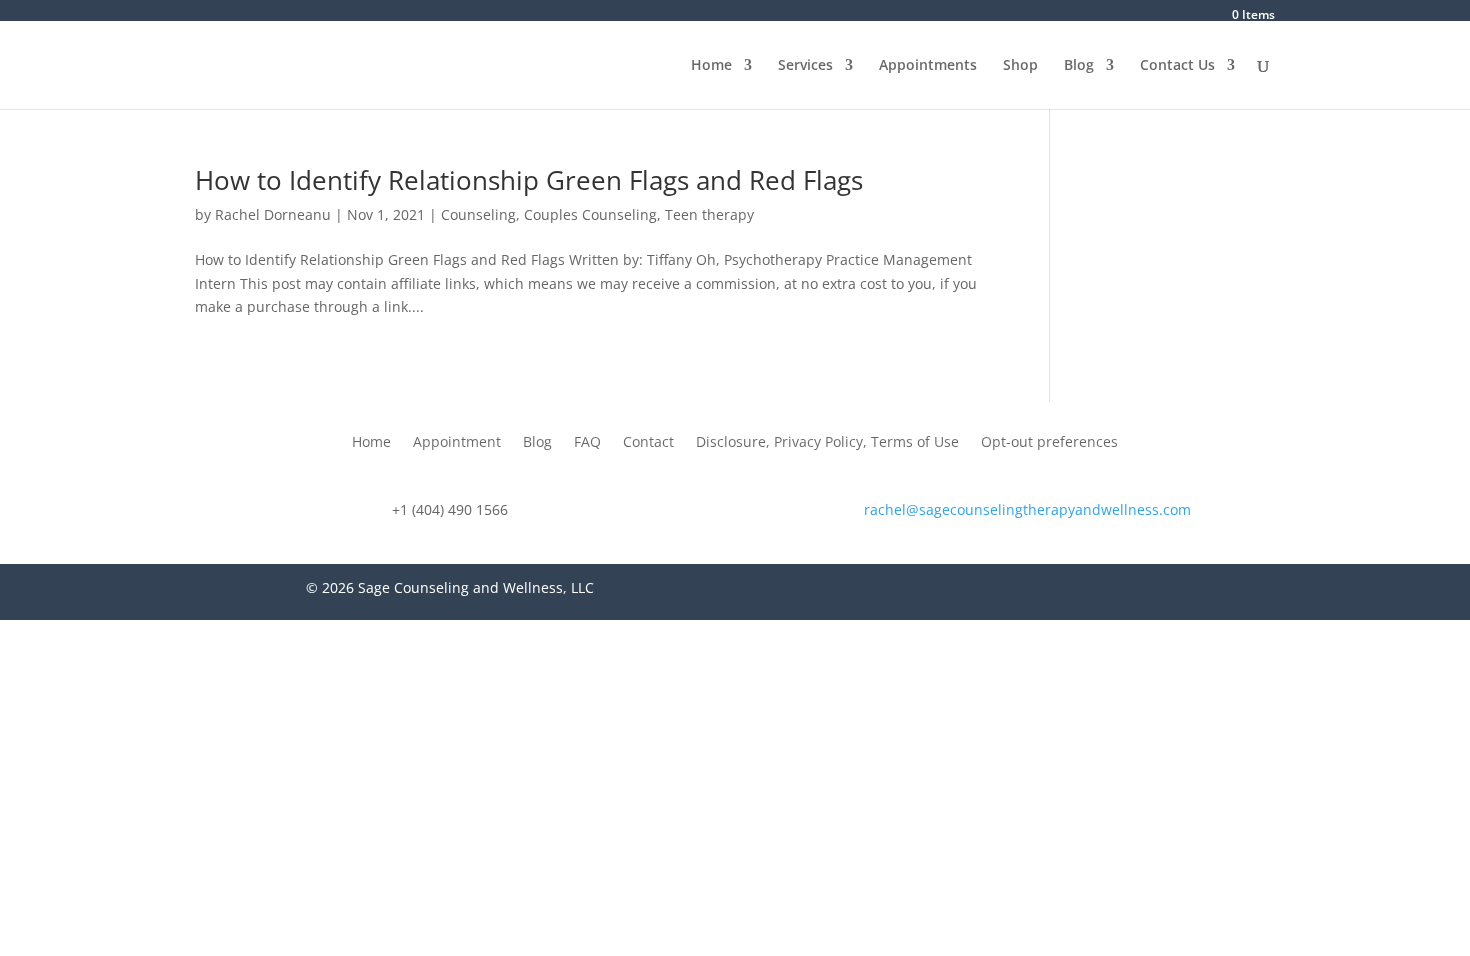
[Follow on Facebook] (1000, 592)
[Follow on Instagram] (1040, 592)
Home (711, 66)
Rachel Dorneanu (273, 214)
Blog (1079, 66)
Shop (1020, 66)
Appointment (457, 443)
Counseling (478, 214)
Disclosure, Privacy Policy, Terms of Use (827, 443)
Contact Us (1177, 66)
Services (805, 66)
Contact (648, 443)
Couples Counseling (590, 214)
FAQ (587, 443)
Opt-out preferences (1049, 443)
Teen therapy (709, 214)
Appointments (928, 66)
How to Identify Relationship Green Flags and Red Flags (529, 180)
